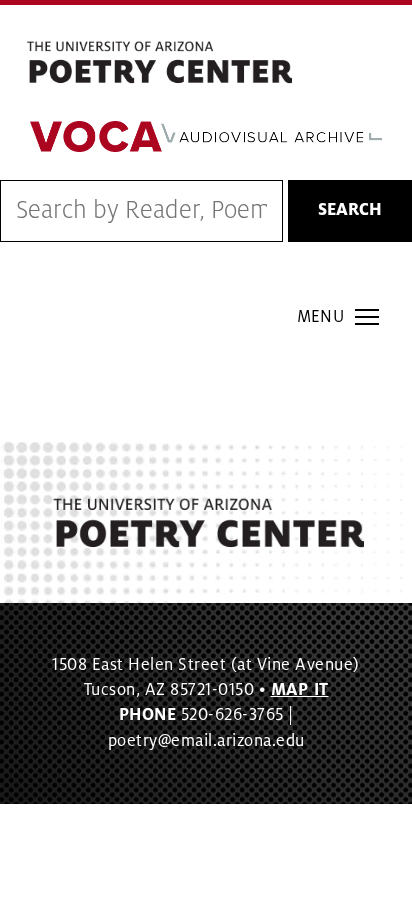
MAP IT (300, 690)
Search (350, 210)
